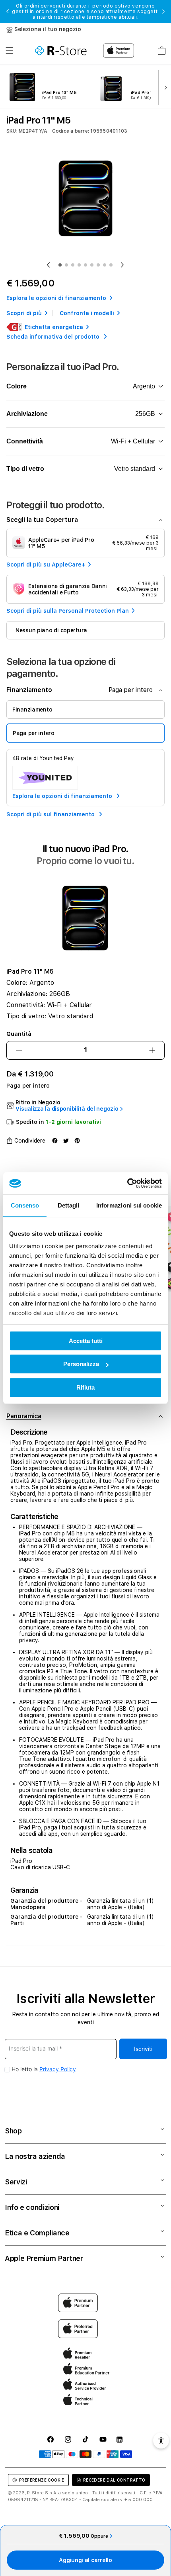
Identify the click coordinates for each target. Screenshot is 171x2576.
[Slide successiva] (164, 87)
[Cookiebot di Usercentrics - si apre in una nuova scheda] (127, 1183)
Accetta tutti (86, 1341)
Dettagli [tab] (69, 1205)
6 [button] (92, 265)
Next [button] (163, 12)
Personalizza (81, 1364)
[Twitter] (66, 1141)
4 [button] (79, 265)
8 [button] (105, 265)
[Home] (61, 51)
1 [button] (60, 265)
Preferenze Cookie (42, 2480)
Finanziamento (32, 710)
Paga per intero (34, 733)
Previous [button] (8, 12)
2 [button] (66, 265)
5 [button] (85, 265)
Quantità (19, 1034)
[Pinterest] (77, 1141)
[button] (10, 51)
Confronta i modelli (87, 313)
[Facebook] (55, 1141)
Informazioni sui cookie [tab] (129, 1205)
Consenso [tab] (25, 1205)
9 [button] (111, 265)
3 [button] (73, 265)
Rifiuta (85, 1387)
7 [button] (98, 265)
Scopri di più (24, 313)
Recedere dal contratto (114, 2480)
